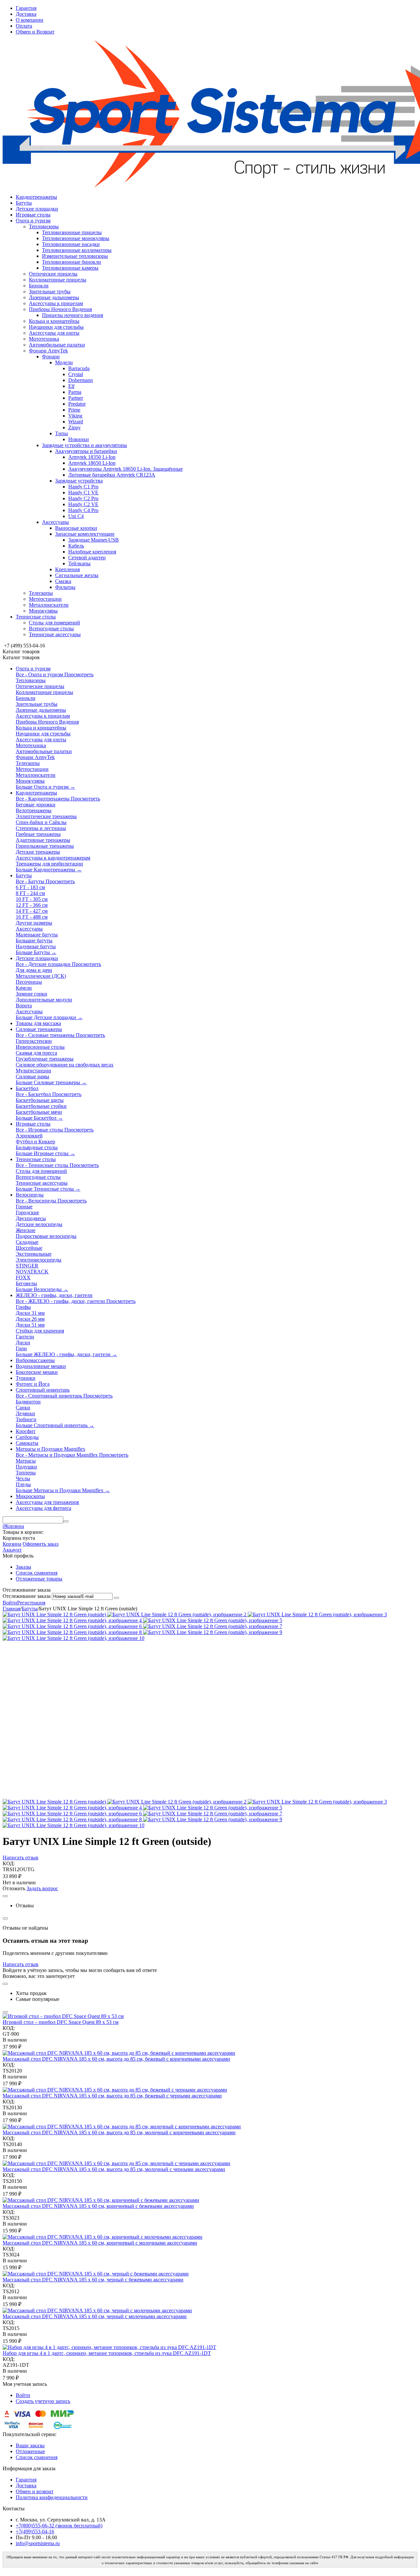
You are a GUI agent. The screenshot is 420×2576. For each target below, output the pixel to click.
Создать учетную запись (43, 2401)
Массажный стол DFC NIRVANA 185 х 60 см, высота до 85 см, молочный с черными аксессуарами (114, 2169)
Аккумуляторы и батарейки (86, 451)
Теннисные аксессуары (55, 634)
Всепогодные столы (51, 628)
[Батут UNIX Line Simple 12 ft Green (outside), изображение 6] (73, 1626)
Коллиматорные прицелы (58, 280)
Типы (62, 433)
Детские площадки (37, 209)
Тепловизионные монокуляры (76, 238)
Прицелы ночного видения (73, 315)
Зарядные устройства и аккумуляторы (84, 445)
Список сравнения (37, 1573)
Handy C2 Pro (83, 498)
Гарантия (26, 8)
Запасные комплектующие (85, 534)
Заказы (23, 1567)
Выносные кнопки (76, 528)
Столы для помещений (54, 623)
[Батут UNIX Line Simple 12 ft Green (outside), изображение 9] (213, 1632)
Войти (10, 1603)
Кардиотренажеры (36, 197)
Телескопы (41, 593)
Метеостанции (45, 599)
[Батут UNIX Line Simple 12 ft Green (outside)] (55, 1614)
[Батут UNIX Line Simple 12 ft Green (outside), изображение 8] (73, 1632)
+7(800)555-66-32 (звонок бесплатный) (59, 2526)
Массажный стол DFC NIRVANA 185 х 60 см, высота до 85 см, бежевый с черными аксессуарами (112, 2096)
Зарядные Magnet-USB (94, 540)
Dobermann (81, 380)
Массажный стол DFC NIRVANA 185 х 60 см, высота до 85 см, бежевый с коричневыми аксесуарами (116, 2059)
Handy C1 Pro (83, 487)
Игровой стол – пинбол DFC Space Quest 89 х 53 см (61, 2022)
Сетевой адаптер (87, 558)
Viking (75, 416)
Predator (77, 404)
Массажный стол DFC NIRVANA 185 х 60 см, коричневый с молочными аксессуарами (100, 2243)
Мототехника (44, 339)
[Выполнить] (116, 1598)
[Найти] (66, 1521)
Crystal (76, 374)
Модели (64, 362)
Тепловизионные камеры (70, 268)
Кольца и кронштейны (54, 321)
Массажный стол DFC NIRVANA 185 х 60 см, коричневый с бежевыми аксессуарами (98, 2206)
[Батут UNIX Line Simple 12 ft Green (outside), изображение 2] (178, 1614)
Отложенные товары (39, 1579)
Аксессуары (55, 522)
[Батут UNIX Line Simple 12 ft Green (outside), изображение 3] (317, 1614)
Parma (75, 392)
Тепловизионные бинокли (72, 262)
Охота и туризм (33, 221)
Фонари (51, 357)
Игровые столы (33, 215)
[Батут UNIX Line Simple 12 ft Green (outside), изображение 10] (73, 1638)
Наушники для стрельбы (56, 327)
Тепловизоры (44, 226)
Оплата (24, 26)
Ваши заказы (30, 2445)
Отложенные (30, 2451)
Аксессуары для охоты (54, 333)
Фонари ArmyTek (48, 351)
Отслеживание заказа (27, 1596)
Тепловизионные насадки (71, 244)
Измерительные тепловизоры (75, 256)
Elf (71, 386)
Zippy (74, 427)
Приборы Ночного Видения (60, 309)
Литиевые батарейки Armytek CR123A (112, 475)
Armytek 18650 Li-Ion (92, 463)
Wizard (76, 422)
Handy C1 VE (83, 493)
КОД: (9, 1863)
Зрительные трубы (50, 291)
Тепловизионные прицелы (72, 232)
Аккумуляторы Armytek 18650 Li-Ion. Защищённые (126, 469)
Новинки (79, 439)
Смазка (63, 581)
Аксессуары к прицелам (56, 303)
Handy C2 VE (83, 504)
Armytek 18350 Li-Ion (92, 457)
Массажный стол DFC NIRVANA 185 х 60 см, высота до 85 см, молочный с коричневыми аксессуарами (119, 2132)
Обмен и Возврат (35, 32)
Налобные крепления (92, 552)
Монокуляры (43, 611)
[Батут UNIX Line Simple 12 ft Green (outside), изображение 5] (213, 1620)
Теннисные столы (36, 617)
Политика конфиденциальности (52, 2497)
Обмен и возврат (35, 2491)
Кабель (76, 546)
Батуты (24, 203)
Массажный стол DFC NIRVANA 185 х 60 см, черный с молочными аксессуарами (95, 2316)
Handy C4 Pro (83, 510)
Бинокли (39, 286)
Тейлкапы (79, 563)
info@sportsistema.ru (38, 2543)
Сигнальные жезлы (77, 575)
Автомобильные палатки (57, 345)
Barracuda (79, 368)
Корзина (12, 1544)
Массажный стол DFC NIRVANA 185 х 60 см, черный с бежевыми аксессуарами (93, 2280)
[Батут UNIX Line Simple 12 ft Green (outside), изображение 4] (73, 1620)
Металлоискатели (49, 605)
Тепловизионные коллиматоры (77, 250)
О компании (30, 20)
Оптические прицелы (53, 274)
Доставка (26, 14)
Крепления (67, 569)
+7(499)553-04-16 (35, 2531)
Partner (76, 398)
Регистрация (31, 1603)
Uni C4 (76, 516)
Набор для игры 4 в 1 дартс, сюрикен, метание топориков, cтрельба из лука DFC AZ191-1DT (107, 2353)
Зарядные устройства (79, 481)
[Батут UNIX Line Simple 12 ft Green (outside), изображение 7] (213, 1626)
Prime (74, 410)
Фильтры (65, 587)
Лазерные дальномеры (54, 297)
